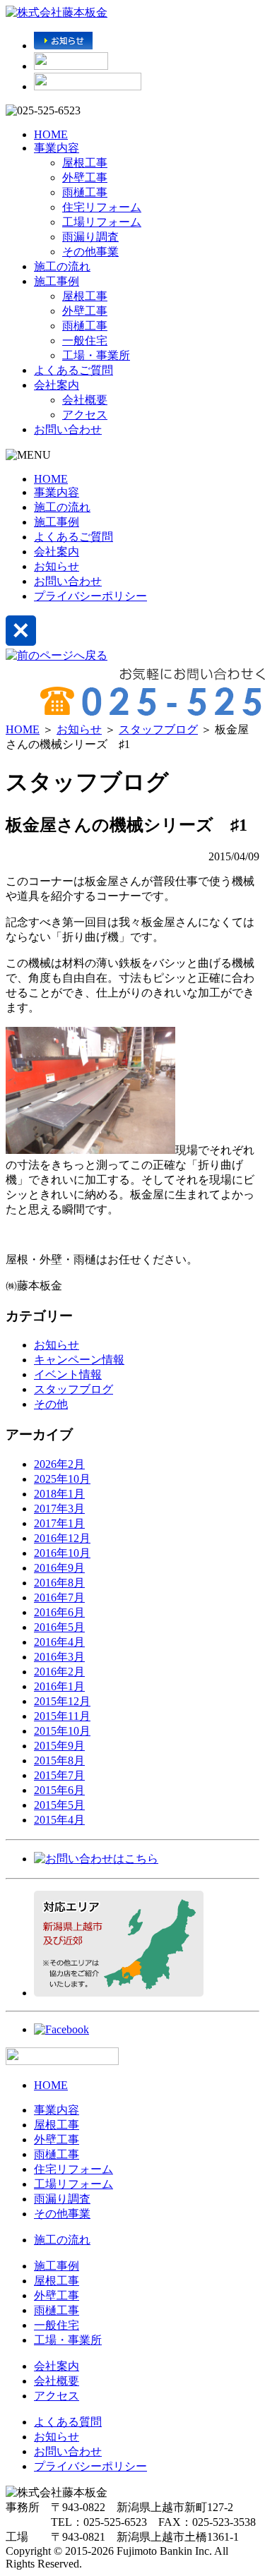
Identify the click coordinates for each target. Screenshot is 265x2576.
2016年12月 (62, 1538)
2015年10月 (62, 1731)
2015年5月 (59, 1805)
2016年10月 (62, 1553)
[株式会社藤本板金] (57, 12)
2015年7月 (59, 1775)
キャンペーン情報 (79, 1360)
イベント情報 (68, 1374)
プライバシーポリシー (90, 596)
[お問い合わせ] (71, 66)
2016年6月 (59, 1612)
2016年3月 (59, 1657)
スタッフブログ (158, 729)
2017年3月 (59, 1509)
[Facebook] (61, 2029)
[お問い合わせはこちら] (96, 1859)
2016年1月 (59, 1686)
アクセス (85, 415)
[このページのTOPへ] (62, 2061)
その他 (51, 1404)
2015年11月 (62, 1716)
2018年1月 (59, 1494)
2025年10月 (62, 1479)
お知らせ (57, 566)
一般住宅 (85, 341)
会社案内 (57, 385)
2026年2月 (59, 1464)
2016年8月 (59, 1583)
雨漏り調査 (90, 237)
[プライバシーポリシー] (88, 86)
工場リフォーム (102, 222)
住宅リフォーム (102, 207)
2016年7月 (59, 1597)
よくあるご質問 (73, 370)
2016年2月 (59, 1672)
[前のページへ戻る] (57, 655)
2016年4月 (59, 1642)
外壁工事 (85, 177)
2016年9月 (59, 1568)
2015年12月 (62, 1701)
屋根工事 (85, 163)
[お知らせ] (63, 46)
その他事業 (90, 252)
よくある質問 (68, 2422)
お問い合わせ (68, 429)
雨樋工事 (85, 192)
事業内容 (57, 148)
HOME (51, 134)
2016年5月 (59, 1627)
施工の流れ (62, 266)
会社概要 (85, 400)
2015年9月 (59, 1746)
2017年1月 (59, 1523)
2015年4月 (59, 1820)
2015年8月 (59, 1761)
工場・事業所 (96, 355)
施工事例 (57, 281)
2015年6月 (59, 1790)
